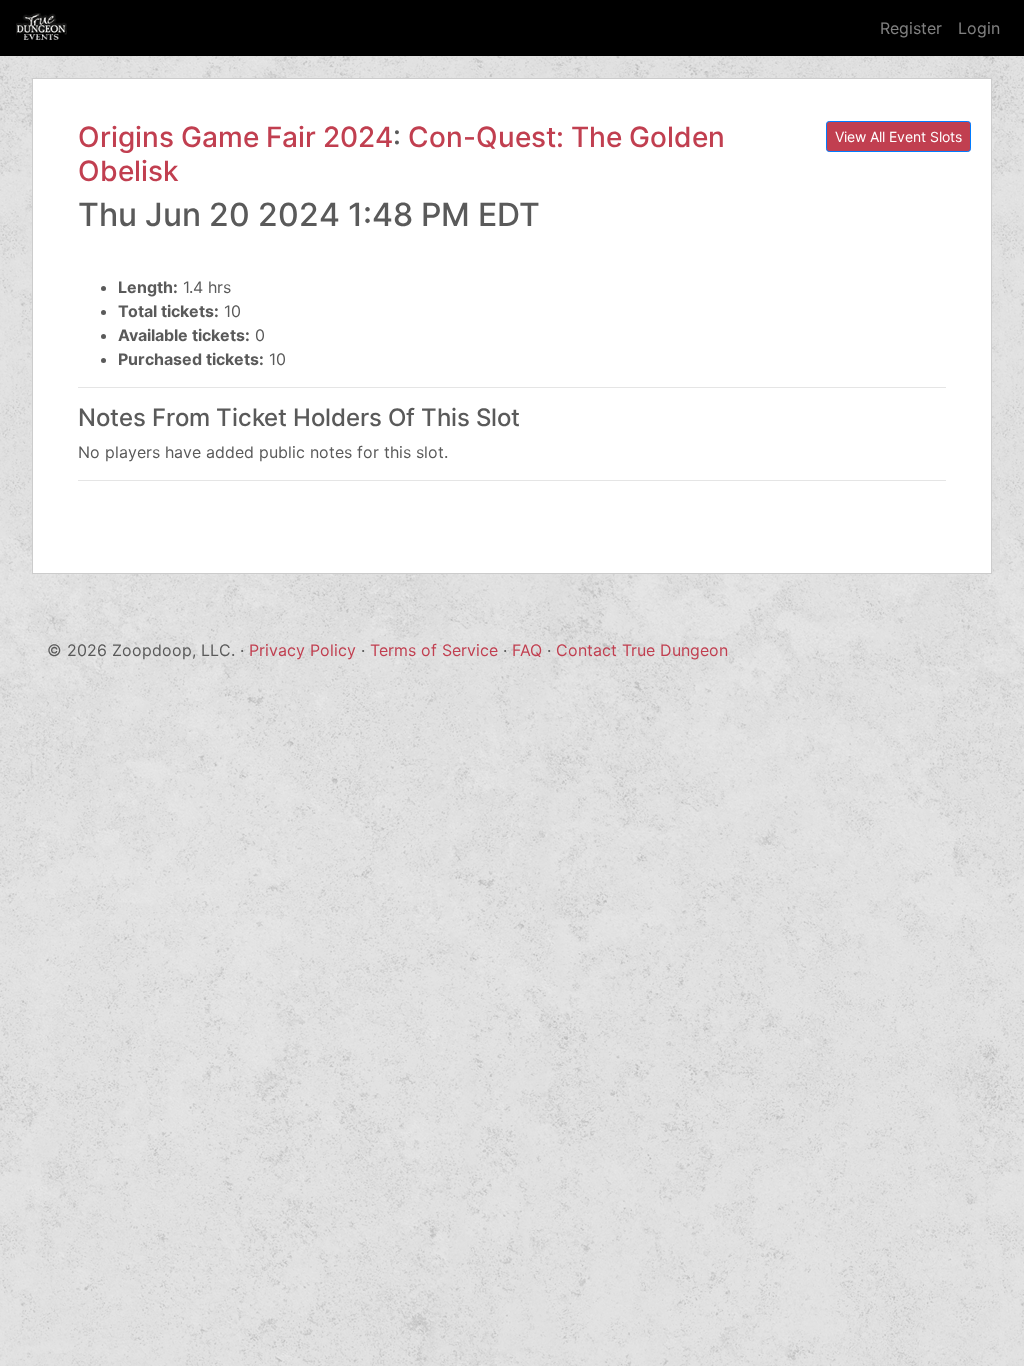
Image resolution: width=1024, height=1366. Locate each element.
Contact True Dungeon (642, 650)
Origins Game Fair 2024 (235, 137)
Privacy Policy (302, 650)
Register (911, 28)
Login (979, 28)
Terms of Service (434, 650)
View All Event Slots (898, 136)
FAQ (527, 650)
